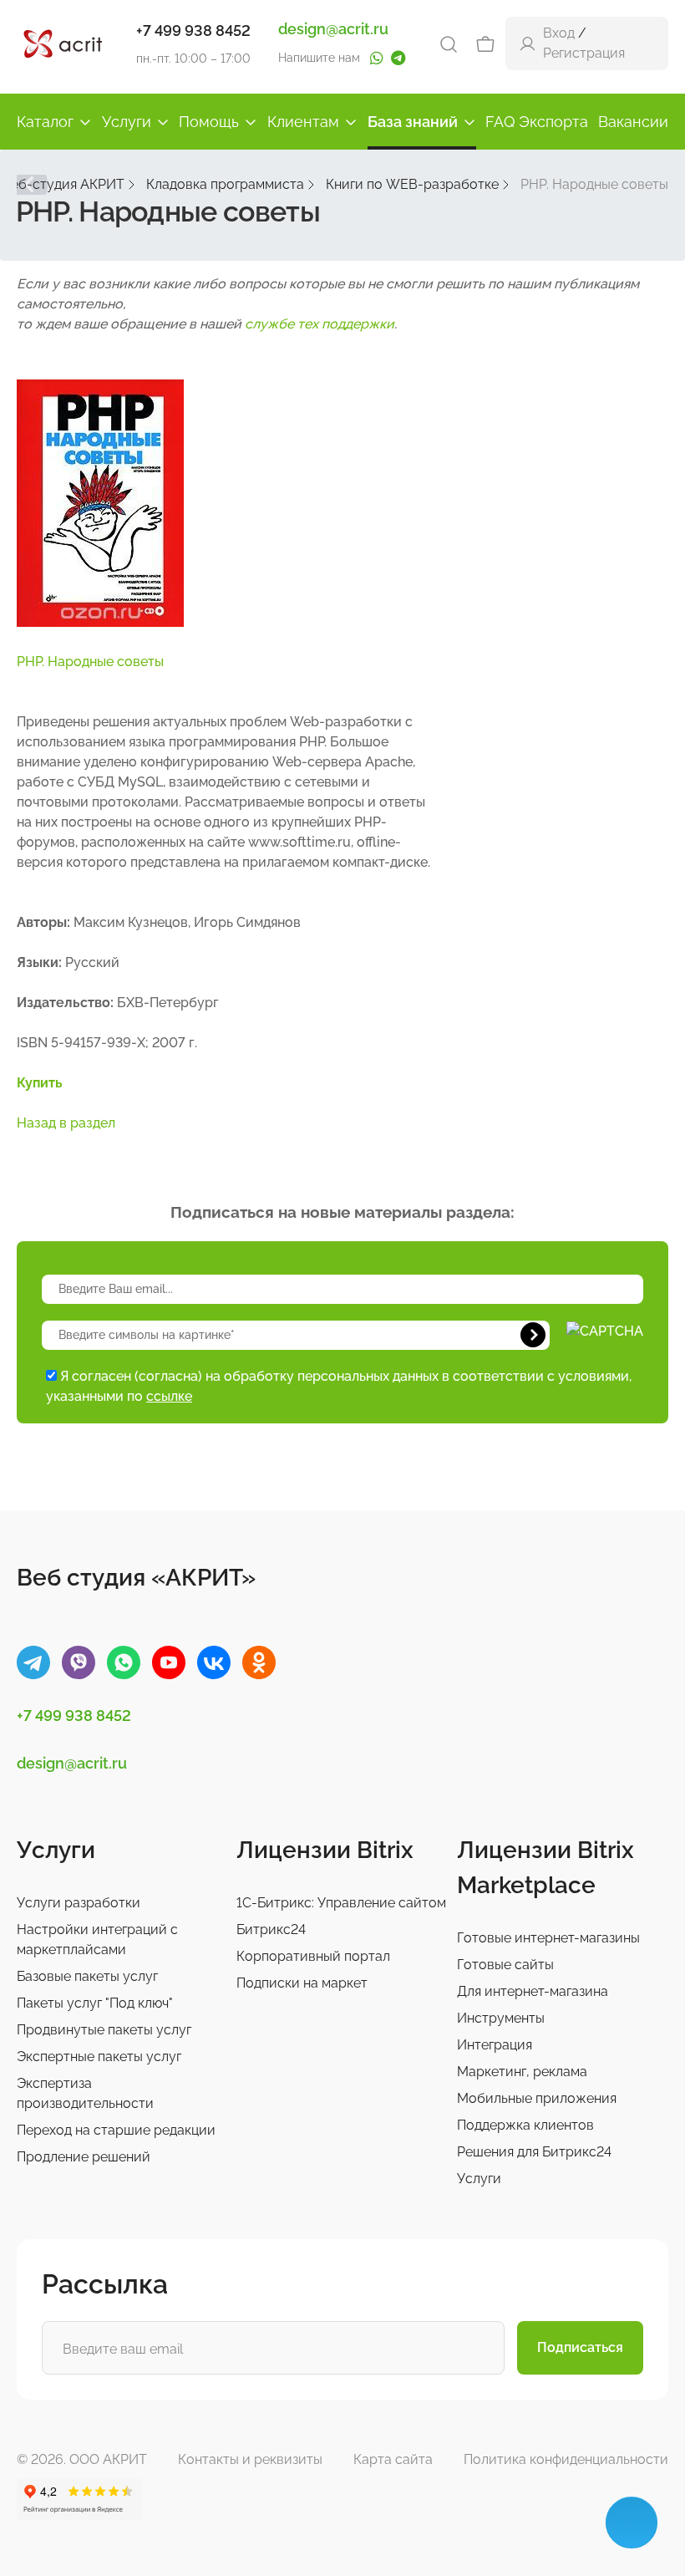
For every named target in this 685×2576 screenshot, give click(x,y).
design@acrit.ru (333, 29)
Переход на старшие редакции (116, 2130)
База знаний (413, 122)
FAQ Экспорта (537, 122)
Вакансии (633, 122)
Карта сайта (393, 2459)
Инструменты (501, 2018)
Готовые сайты (505, 1965)
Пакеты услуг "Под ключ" (95, 2003)
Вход (559, 33)
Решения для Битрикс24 (534, 2152)
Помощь (209, 122)
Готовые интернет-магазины (548, 1938)
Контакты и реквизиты (250, 2459)
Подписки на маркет (302, 1983)
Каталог (45, 122)
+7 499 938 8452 (193, 31)
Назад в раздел (66, 1123)
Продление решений (84, 2157)
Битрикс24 (271, 1929)
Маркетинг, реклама (522, 2072)
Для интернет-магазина (533, 1991)
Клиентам (303, 122)
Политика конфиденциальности (566, 2459)
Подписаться (580, 2347)
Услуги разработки (79, 1903)
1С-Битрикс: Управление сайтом (341, 1903)
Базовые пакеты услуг (87, 1976)
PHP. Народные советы (90, 662)
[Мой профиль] (528, 43)
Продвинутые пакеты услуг (104, 2030)
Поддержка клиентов (525, 2125)
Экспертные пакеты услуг (99, 2057)
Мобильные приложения (537, 2098)
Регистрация (584, 53)
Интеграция (495, 2045)
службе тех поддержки (320, 324)
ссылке (169, 1396)
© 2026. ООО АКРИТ (82, 2459)
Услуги (127, 122)
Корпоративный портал (313, 1956)
